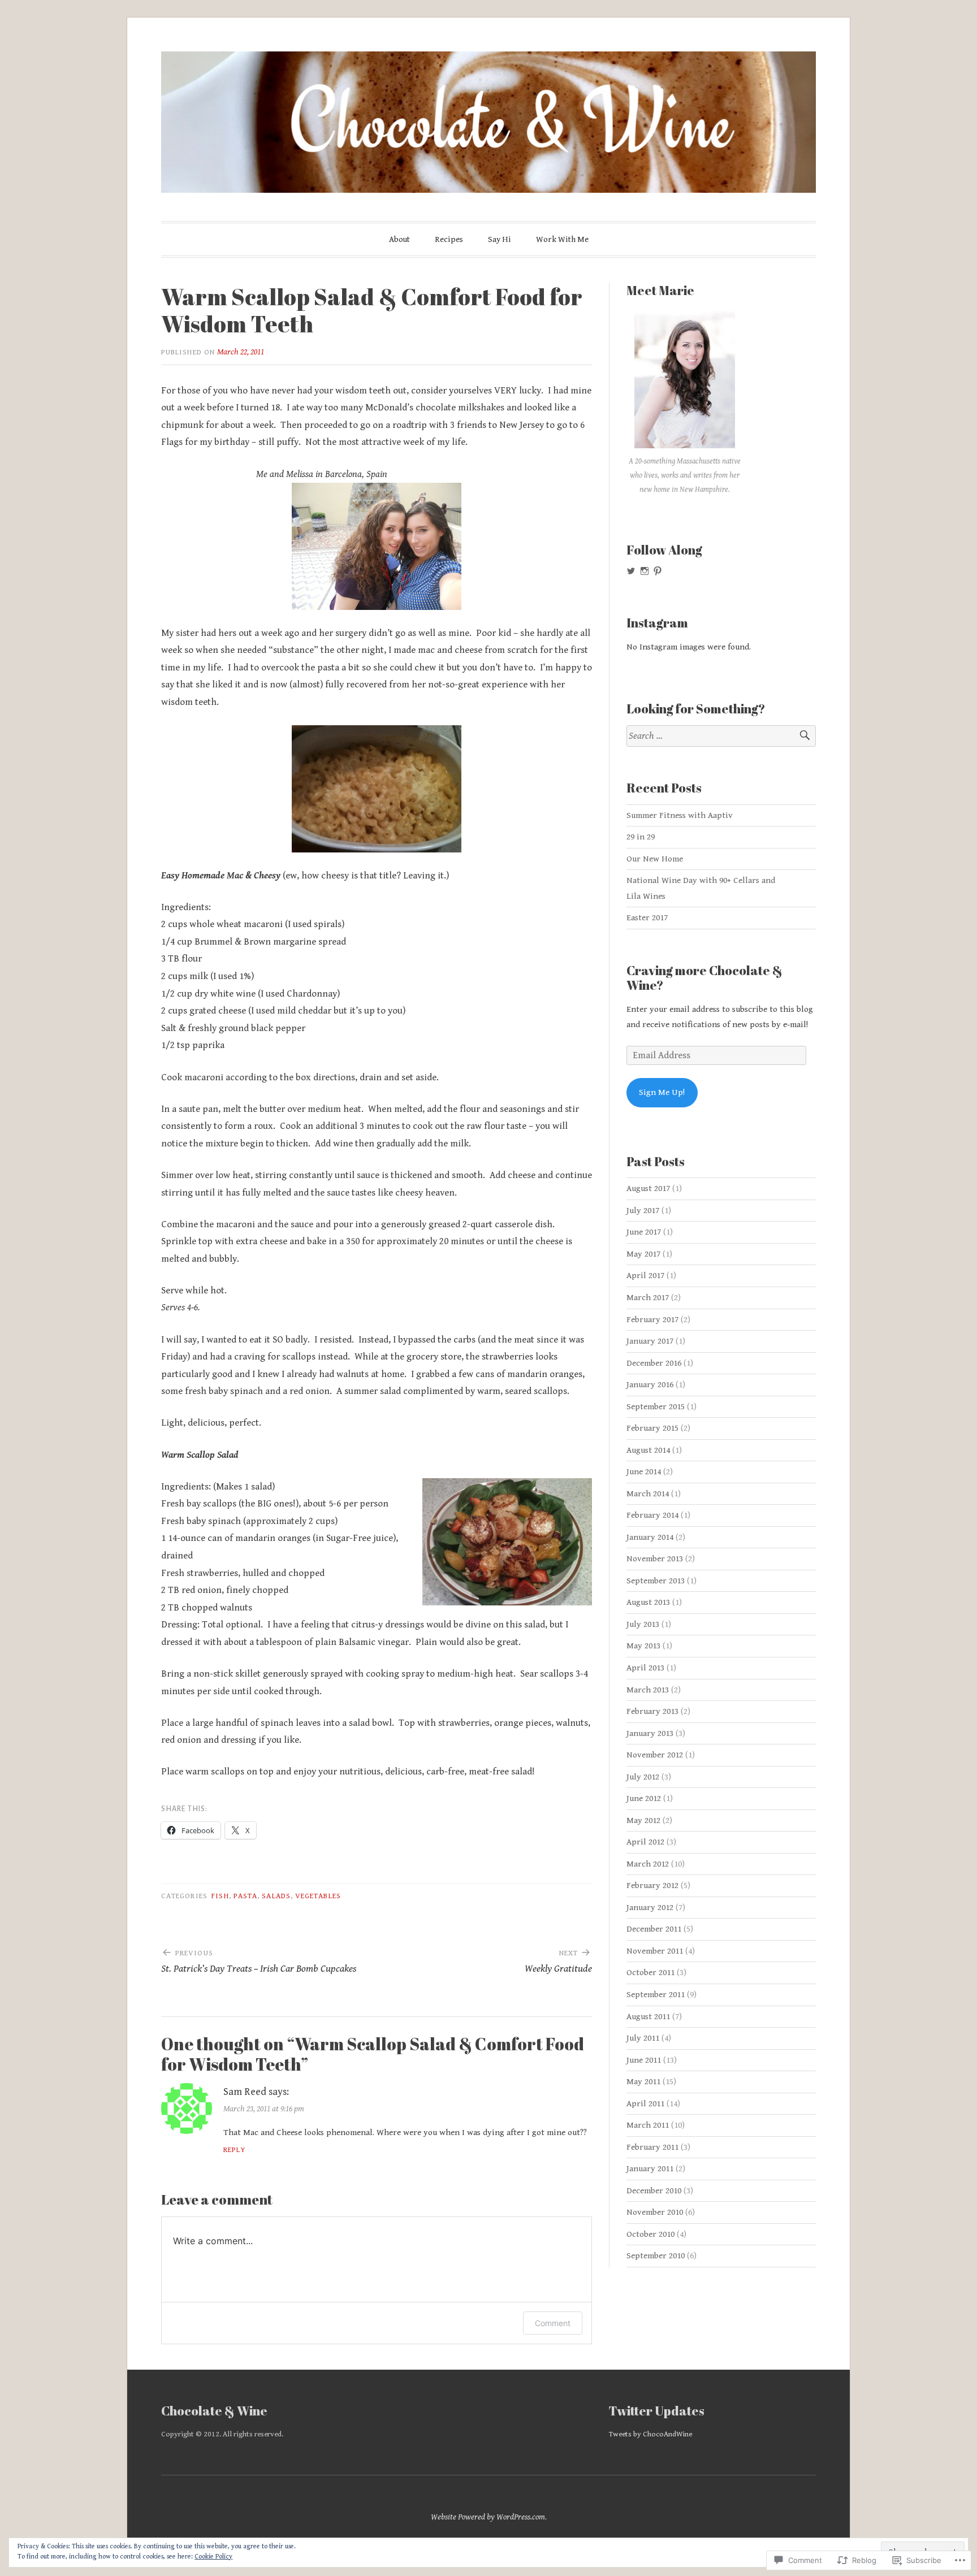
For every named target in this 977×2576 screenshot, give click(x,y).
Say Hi (500, 239)
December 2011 (654, 1929)
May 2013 (643, 1646)
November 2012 (655, 1755)
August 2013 (648, 1602)
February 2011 (652, 2147)
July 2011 (643, 2038)
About (399, 239)
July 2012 (643, 1777)
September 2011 (656, 1995)
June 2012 (644, 1798)
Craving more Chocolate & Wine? (704, 978)
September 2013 (656, 1581)
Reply (234, 2150)
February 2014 (652, 1515)
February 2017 (652, 1320)
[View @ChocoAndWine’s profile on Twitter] (631, 571)
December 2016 (654, 1363)
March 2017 (648, 1298)
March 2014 (648, 1494)
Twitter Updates (657, 2411)
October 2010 (650, 2234)
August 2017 (648, 1189)
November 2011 (655, 1951)
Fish (220, 1896)
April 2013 (645, 1668)
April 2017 (645, 1276)
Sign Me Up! (662, 1092)
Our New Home (655, 859)
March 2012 (648, 1864)
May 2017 (643, 1254)
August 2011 (648, 2017)
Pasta (245, 1896)
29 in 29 (641, 837)
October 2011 (650, 1973)
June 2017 (644, 1232)
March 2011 (648, 2125)
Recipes (449, 239)
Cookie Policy (213, 2556)
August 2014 (648, 1450)
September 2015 (656, 1407)
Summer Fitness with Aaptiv (680, 815)
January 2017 (650, 1341)
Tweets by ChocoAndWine (650, 2434)
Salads (276, 1896)
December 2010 (654, 2191)
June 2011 (644, 2060)
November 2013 (655, 1559)
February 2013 (652, 1711)
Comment (553, 2323)
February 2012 (652, 1886)
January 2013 (650, 1733)
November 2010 (655, 2212)
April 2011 (645, 2104)
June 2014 (644, 1472)
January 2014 (650, 1537)
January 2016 (650, 1385)
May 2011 (643, 2082)
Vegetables (318, 1896)
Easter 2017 (647, 918)
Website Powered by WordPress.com (488, 2517)
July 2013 (643, 1624)
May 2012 (643, 1820)
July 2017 (643, 1211)
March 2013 (648, 1690)
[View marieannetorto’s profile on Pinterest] (658, 571)
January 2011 (650, 2169)
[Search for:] (721, 736)
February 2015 (652, 1428)
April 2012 (645, 1842)
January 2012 (650, 1908)
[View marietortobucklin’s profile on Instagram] (645, 571)
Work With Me (562, 239)
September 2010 (656, 2256)
